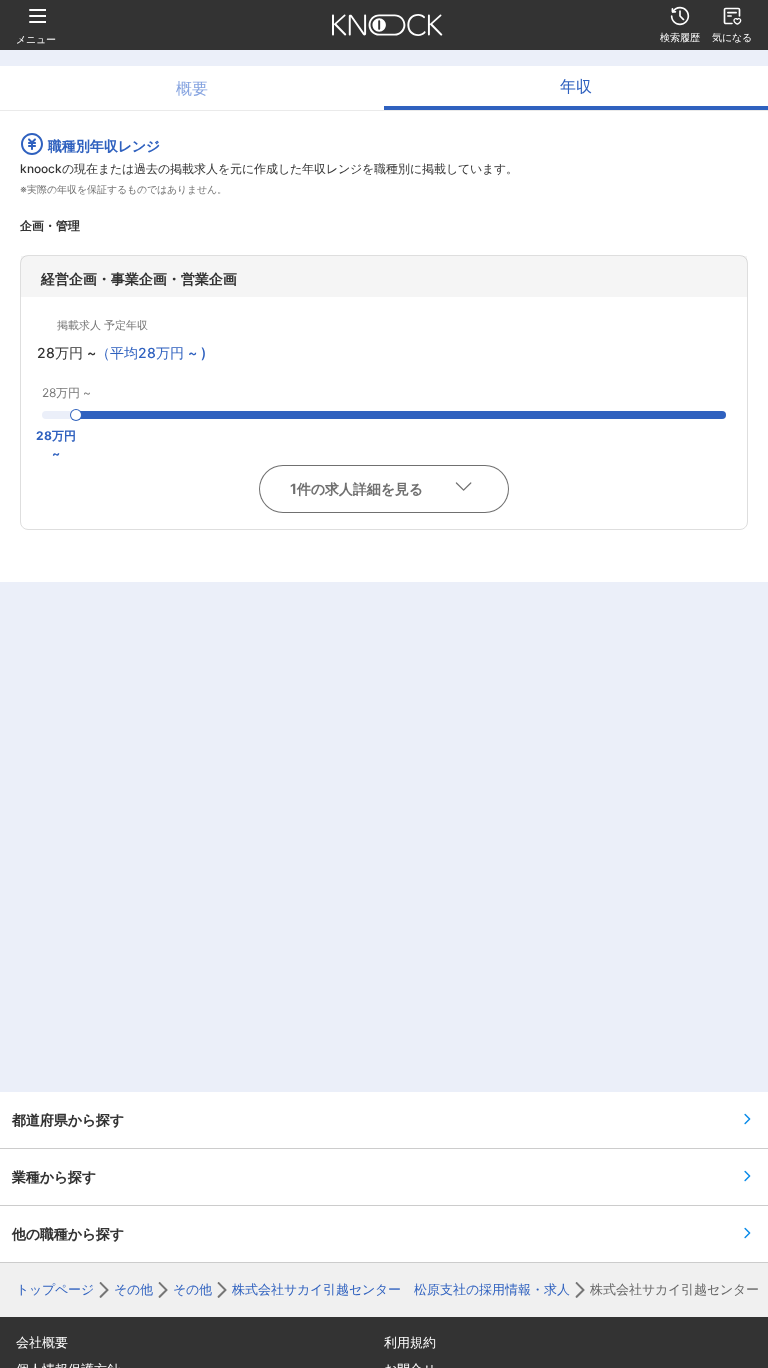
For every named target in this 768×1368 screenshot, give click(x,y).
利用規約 (410, 1342)
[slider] (76, 415)
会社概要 (42, 1342)
